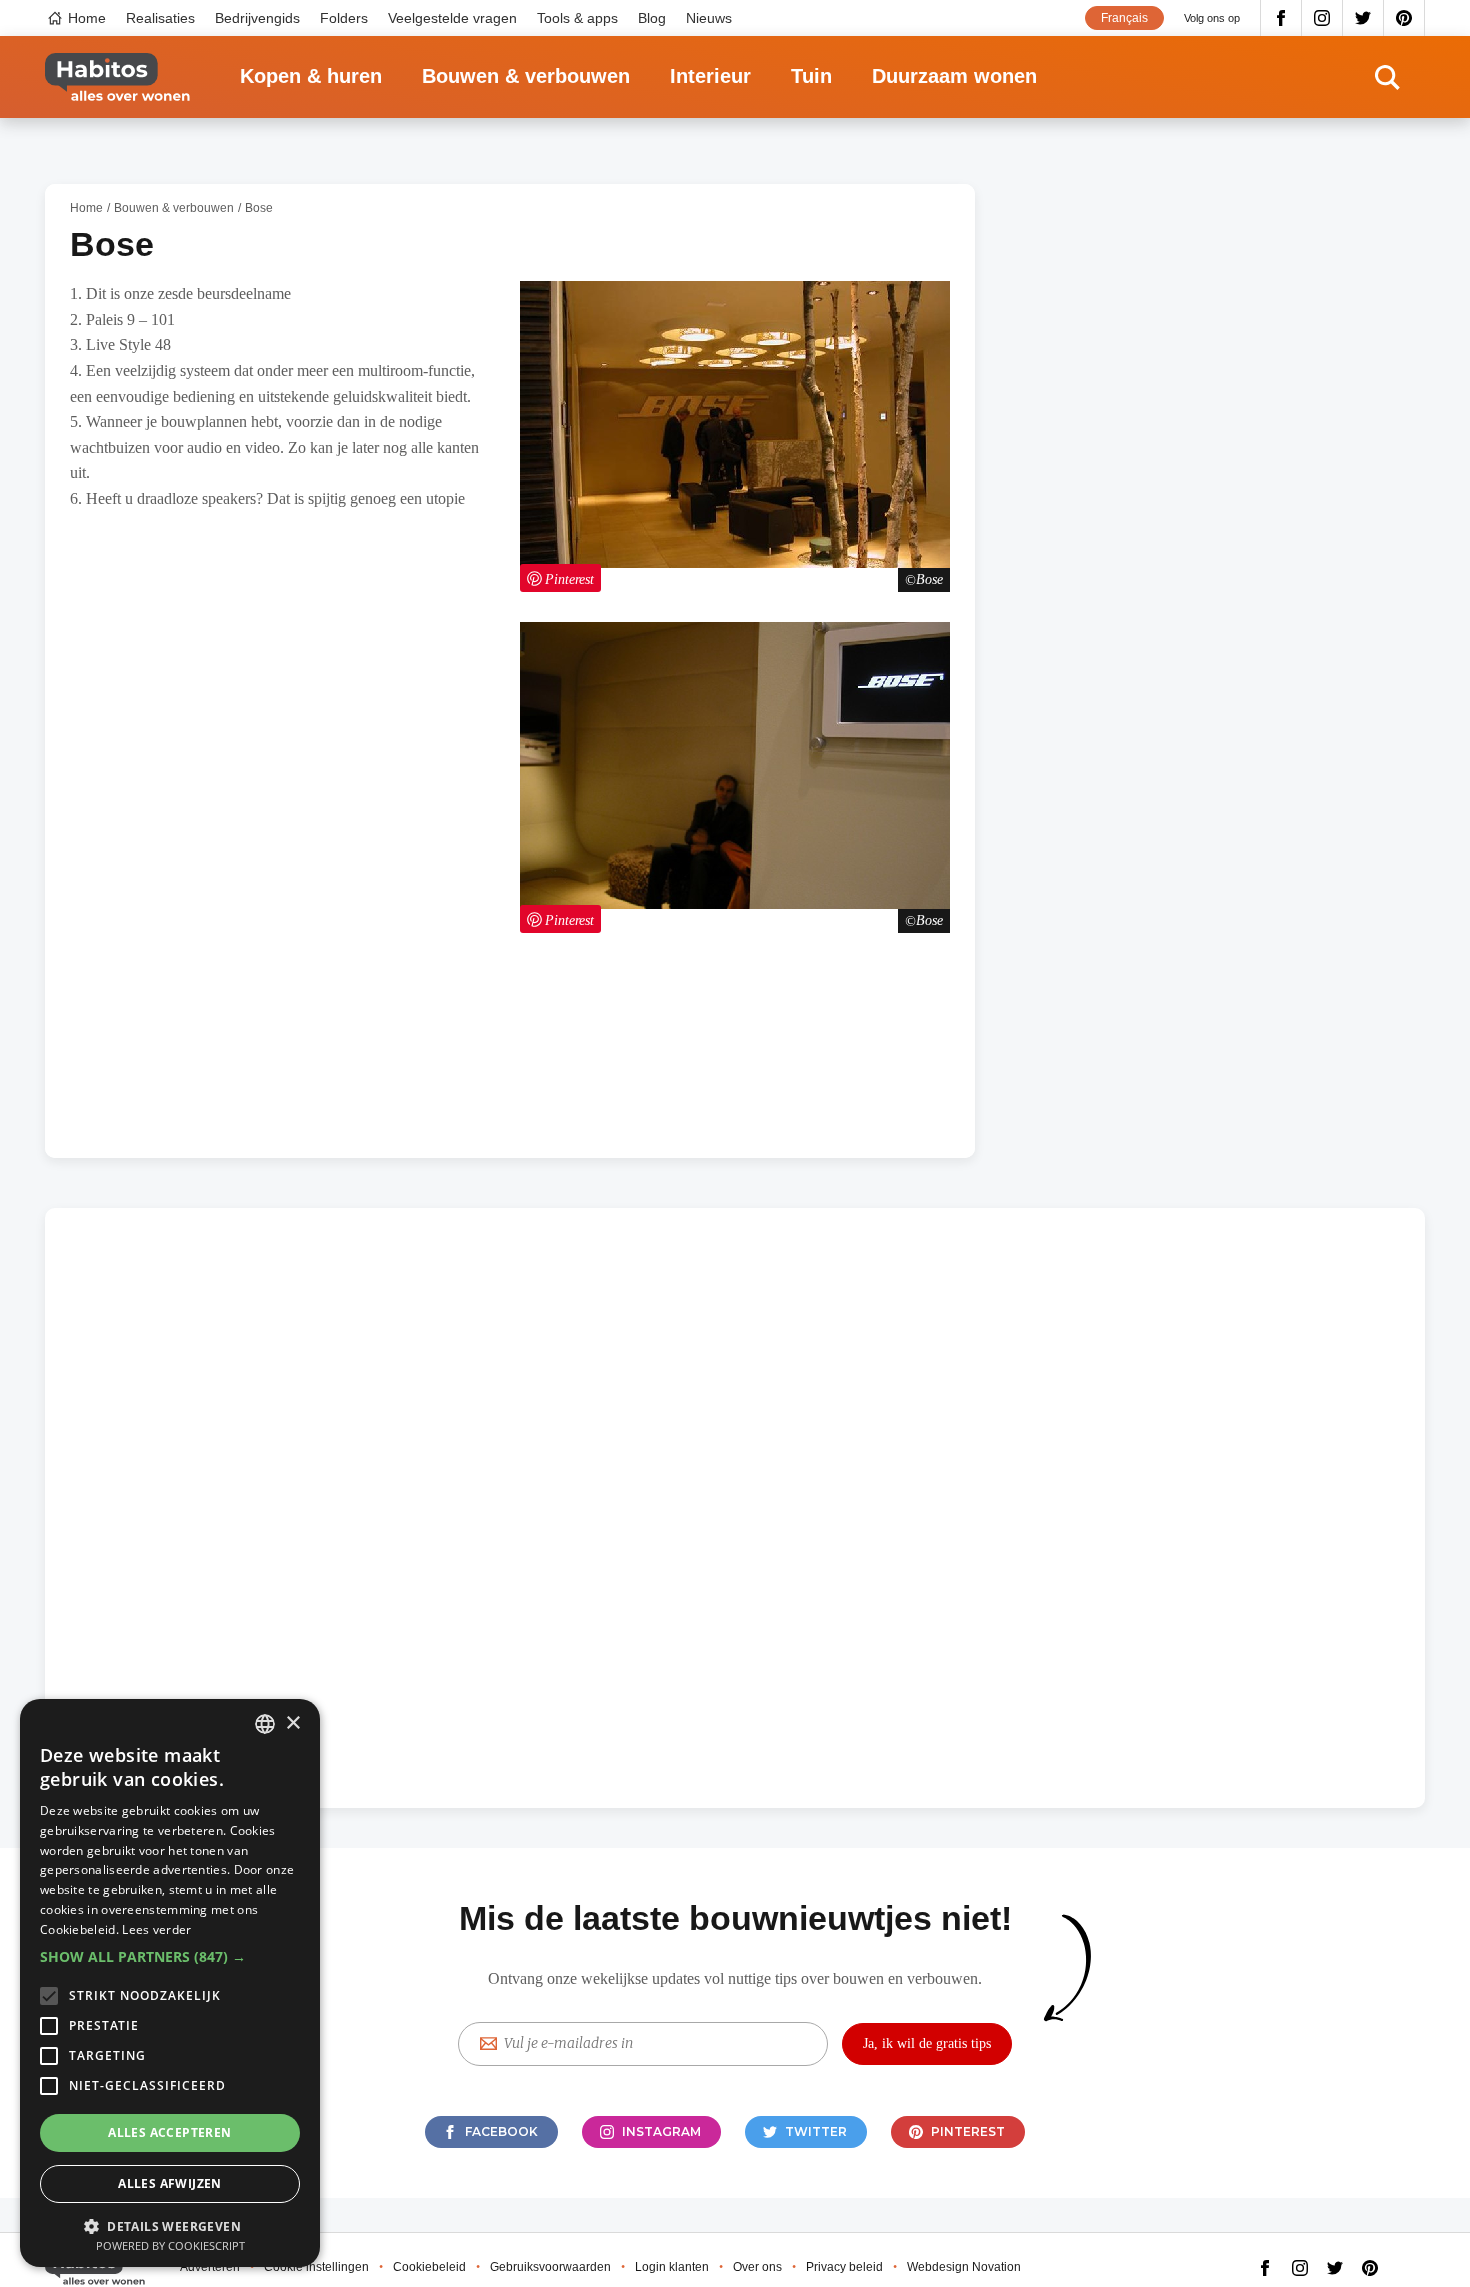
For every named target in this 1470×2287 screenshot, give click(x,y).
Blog (652, 18)
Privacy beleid (844, 2267)
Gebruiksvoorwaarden (550, 2267)
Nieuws (709, 18)
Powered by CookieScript (170, 2245)
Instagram (1322, 18)
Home (87, 18)
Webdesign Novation (964, 2267)
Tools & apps (577, 18)
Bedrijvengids (257, 18)
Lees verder (156, 1929)
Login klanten (672, 2267)
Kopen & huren (311, 76)
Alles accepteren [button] (169, 2132)
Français (1124, 18)
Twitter (1363, 18)
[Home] (117, 77)
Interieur (710, 76)
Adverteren (210, 2267)
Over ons (757, 2267)
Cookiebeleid (429, 2267)
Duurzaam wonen (954, 76)
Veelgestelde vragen (452, 18)
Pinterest (1404, 18)
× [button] (292, 1723)
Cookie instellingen (316, 2267)
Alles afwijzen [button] (170, 2183)
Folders (344, 18)
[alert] (170, 1983)
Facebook (1281, 18)
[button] (170, 1957)
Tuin (811, 76)
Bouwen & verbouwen (526, 76)
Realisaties (160, 18)
